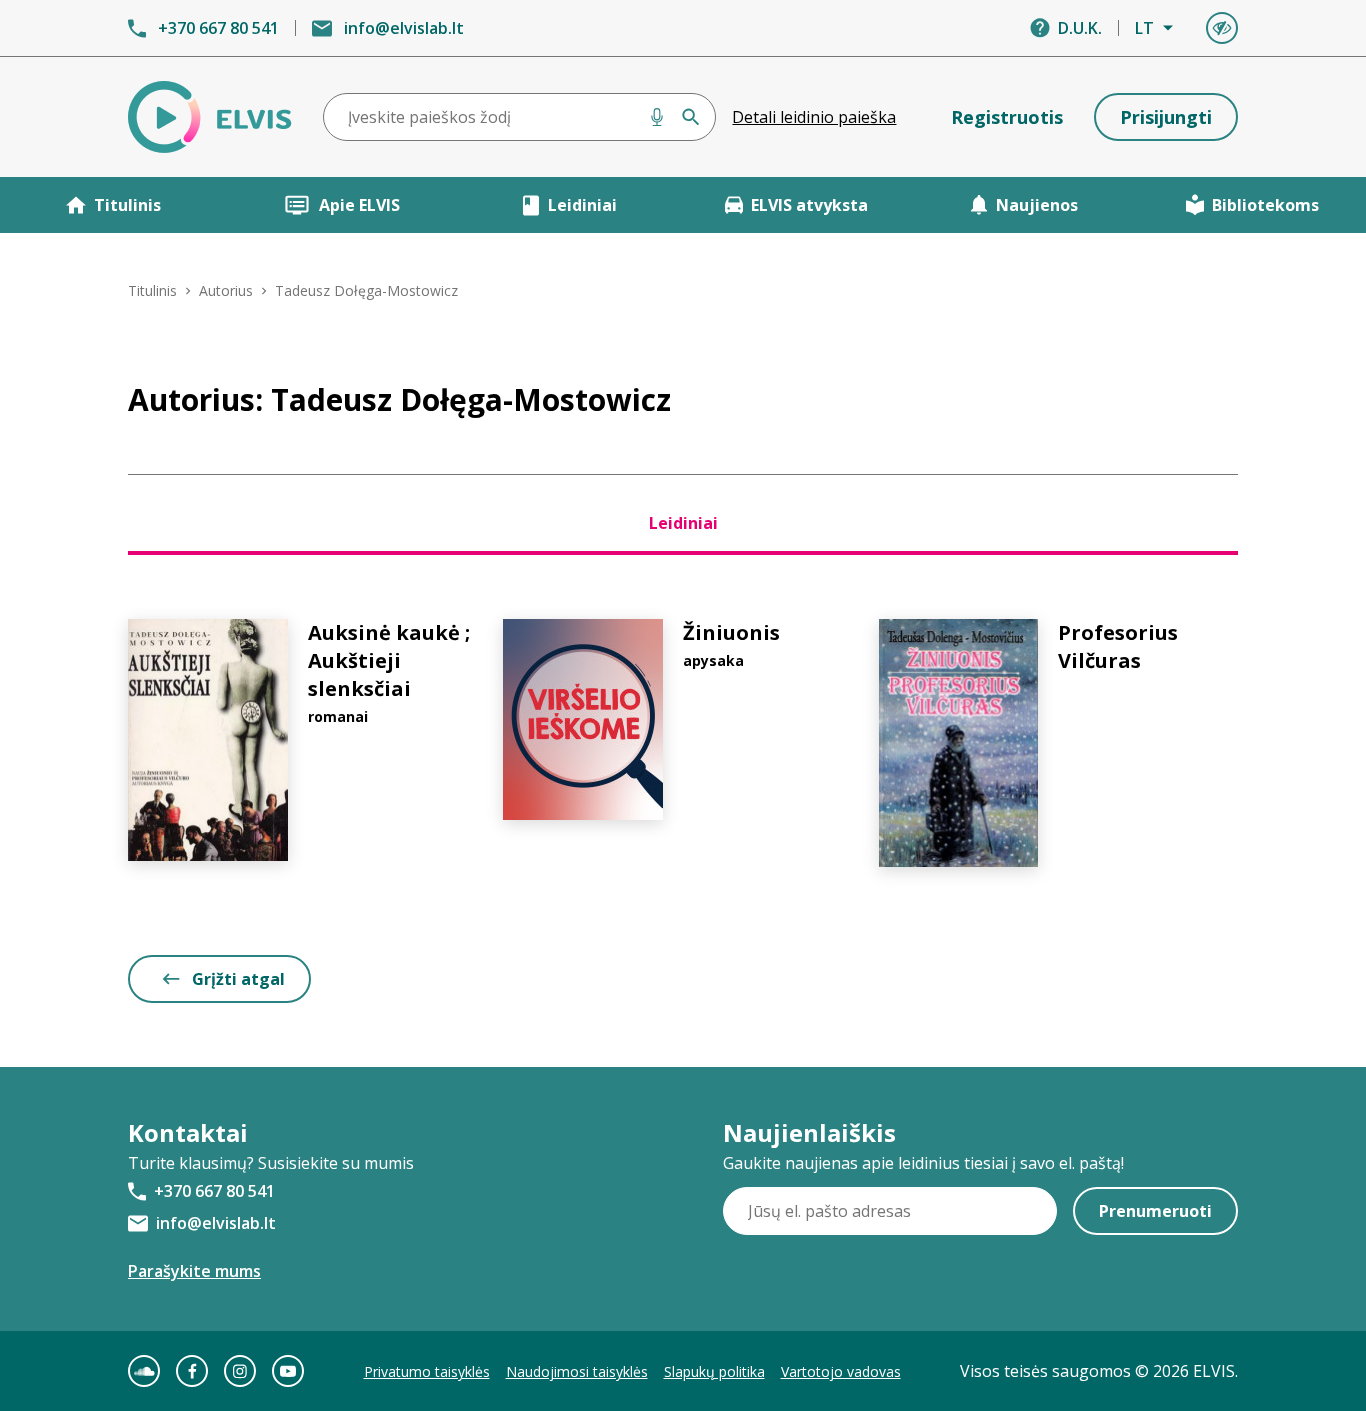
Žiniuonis (731, 632)
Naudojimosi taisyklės (577, 1371)
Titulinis (127, 205)
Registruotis (1007, 117)
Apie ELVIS (359, 205)
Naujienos (1037, 205)
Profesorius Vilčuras (1118, 646)
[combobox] (520, 117)
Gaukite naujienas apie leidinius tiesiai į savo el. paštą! (923, 1163)
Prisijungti (1166, 117)
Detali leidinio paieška (814, 117)
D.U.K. (1080, 28)
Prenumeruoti (1155, 1211)
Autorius (226, 290)
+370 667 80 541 (218, 28)
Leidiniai (582, 205)
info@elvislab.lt (404, 28)
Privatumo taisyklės (427, 1371)
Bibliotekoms (1265, 205)
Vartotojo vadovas (841, 1371)
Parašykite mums (194, 1271)
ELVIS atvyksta (809, 205)
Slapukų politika (714, 1371)
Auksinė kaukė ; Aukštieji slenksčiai (389, 660)
